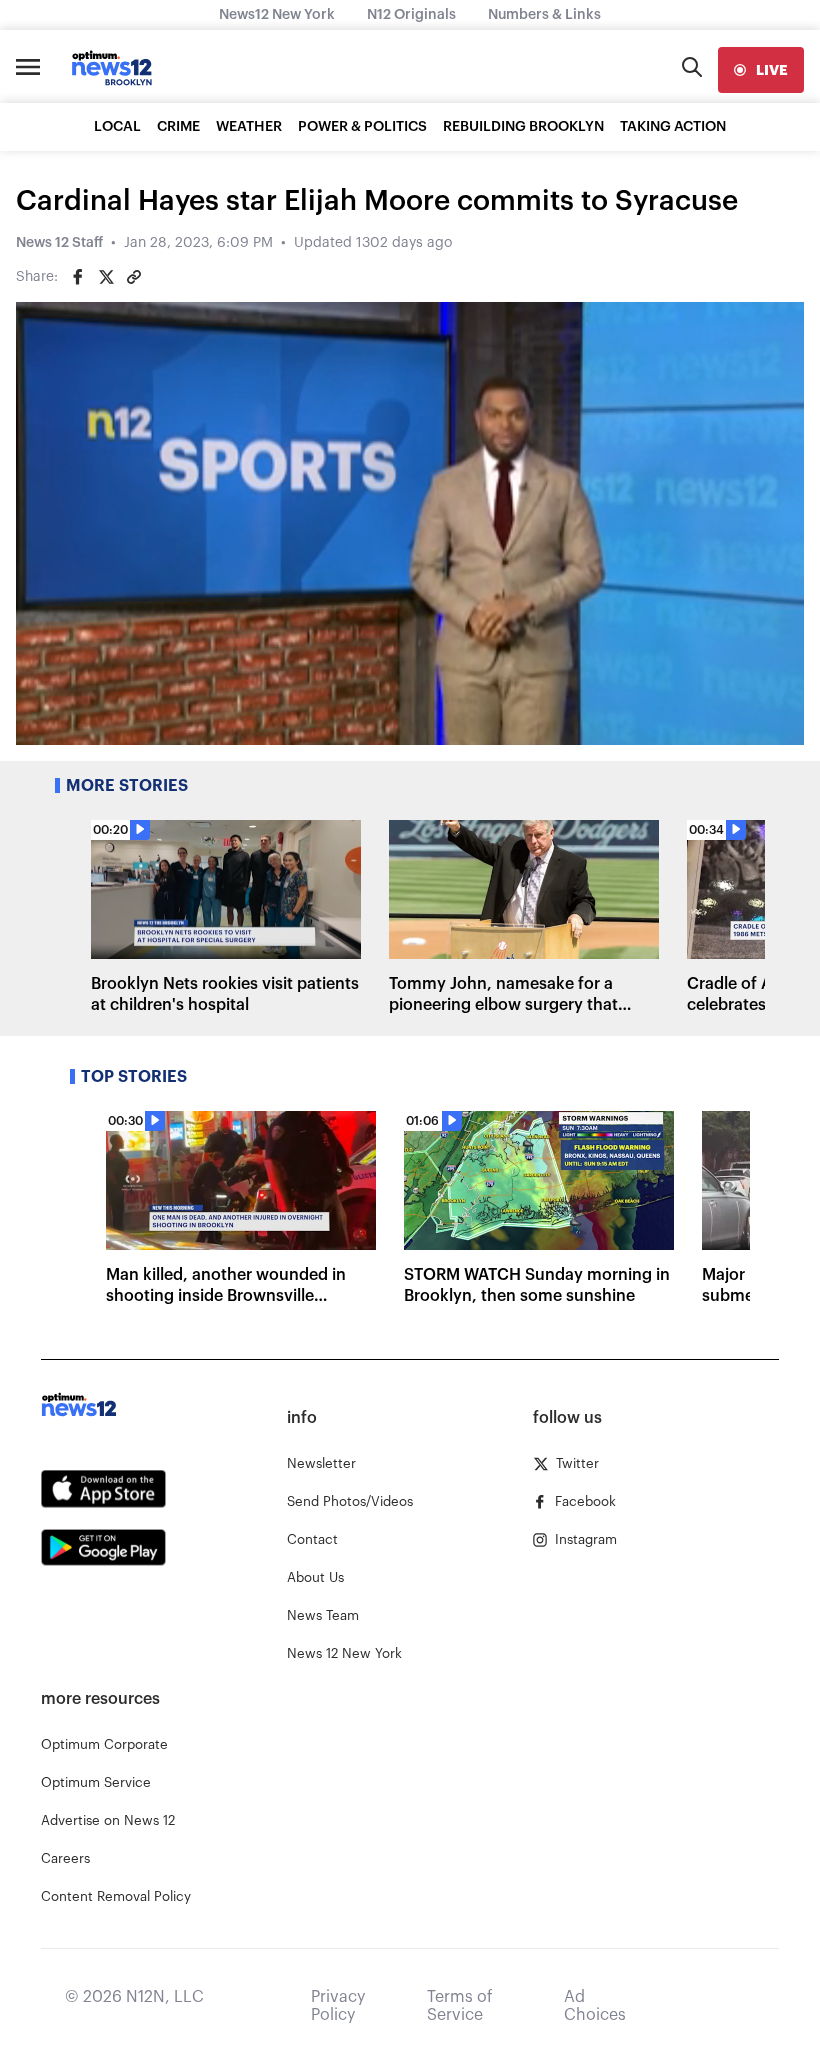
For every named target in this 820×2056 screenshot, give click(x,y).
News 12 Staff (59, 243)
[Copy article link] (134, 277)
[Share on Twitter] (106, 277)
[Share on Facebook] (78, 277)
